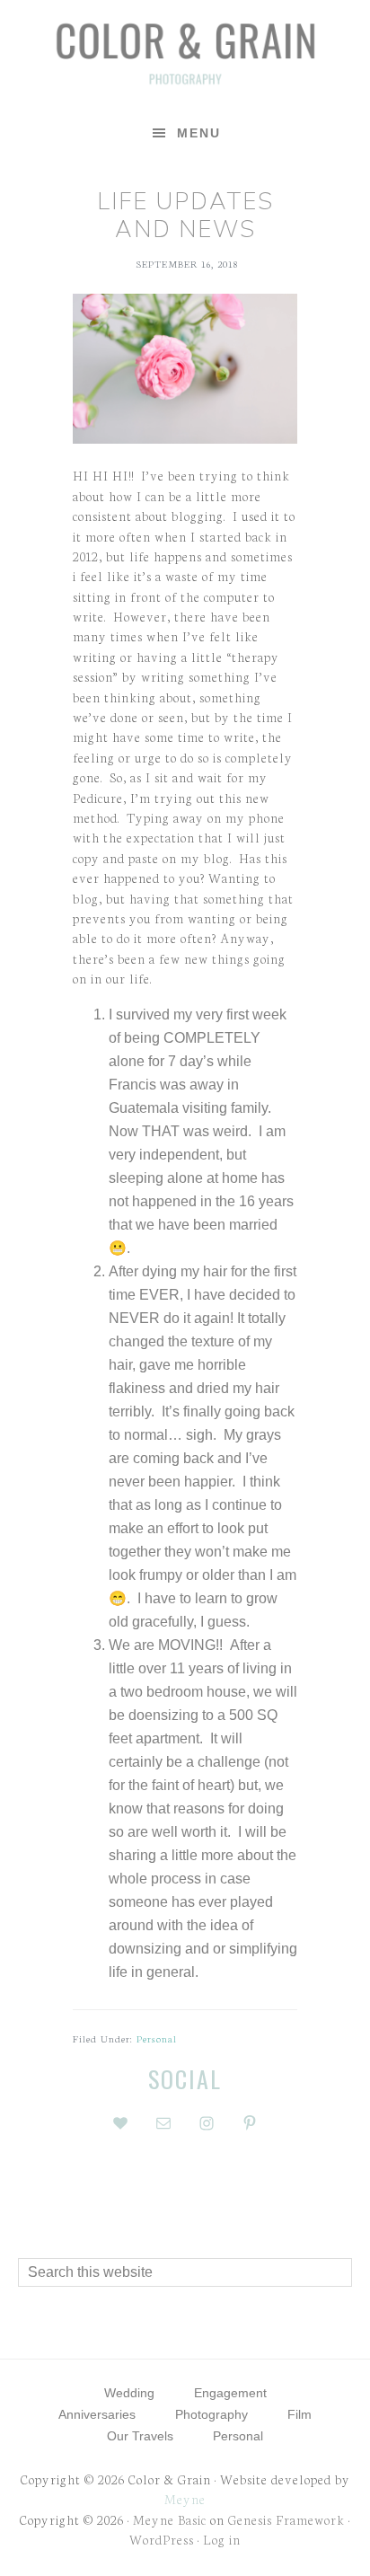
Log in (222, 2539)
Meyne (185, 2499)
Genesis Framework (286, 2519)
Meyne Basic (170, 2519)
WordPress (162, 2539)
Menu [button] (199, 133)
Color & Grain (185, 52)
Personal (157, 2038)
